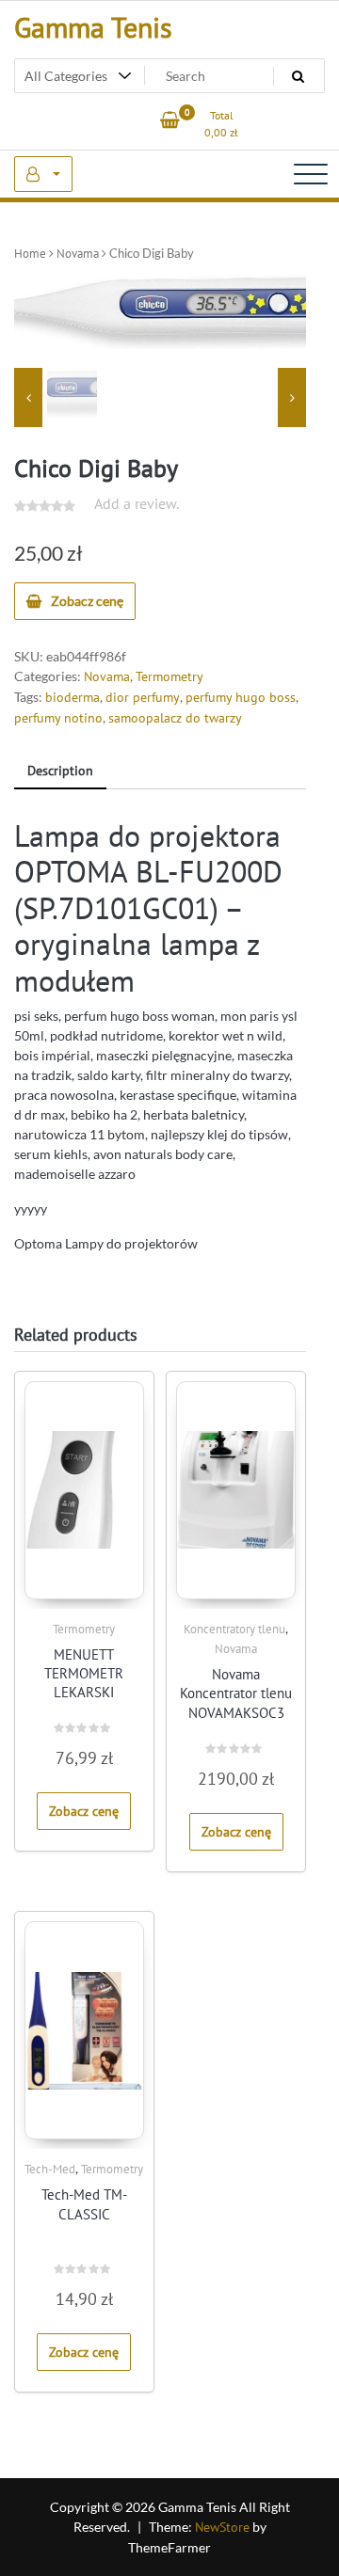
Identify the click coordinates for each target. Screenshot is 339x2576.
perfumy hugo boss (241, 697)
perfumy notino (58, 718)
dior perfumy (143, 697)
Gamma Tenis (93, 27)
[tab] (60, 772)
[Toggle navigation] (311, 174)
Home (30, 254)
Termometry (169, 676)
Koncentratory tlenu (234, 1629)
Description (60, 771)
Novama (78, 254)
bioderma (73, 697)
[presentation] (28, 398)
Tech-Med (50, 2169)
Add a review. (137, 503)
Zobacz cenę (87, 601)
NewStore (222, 2527)
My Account (43, 174)
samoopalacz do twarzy (175, 718)
